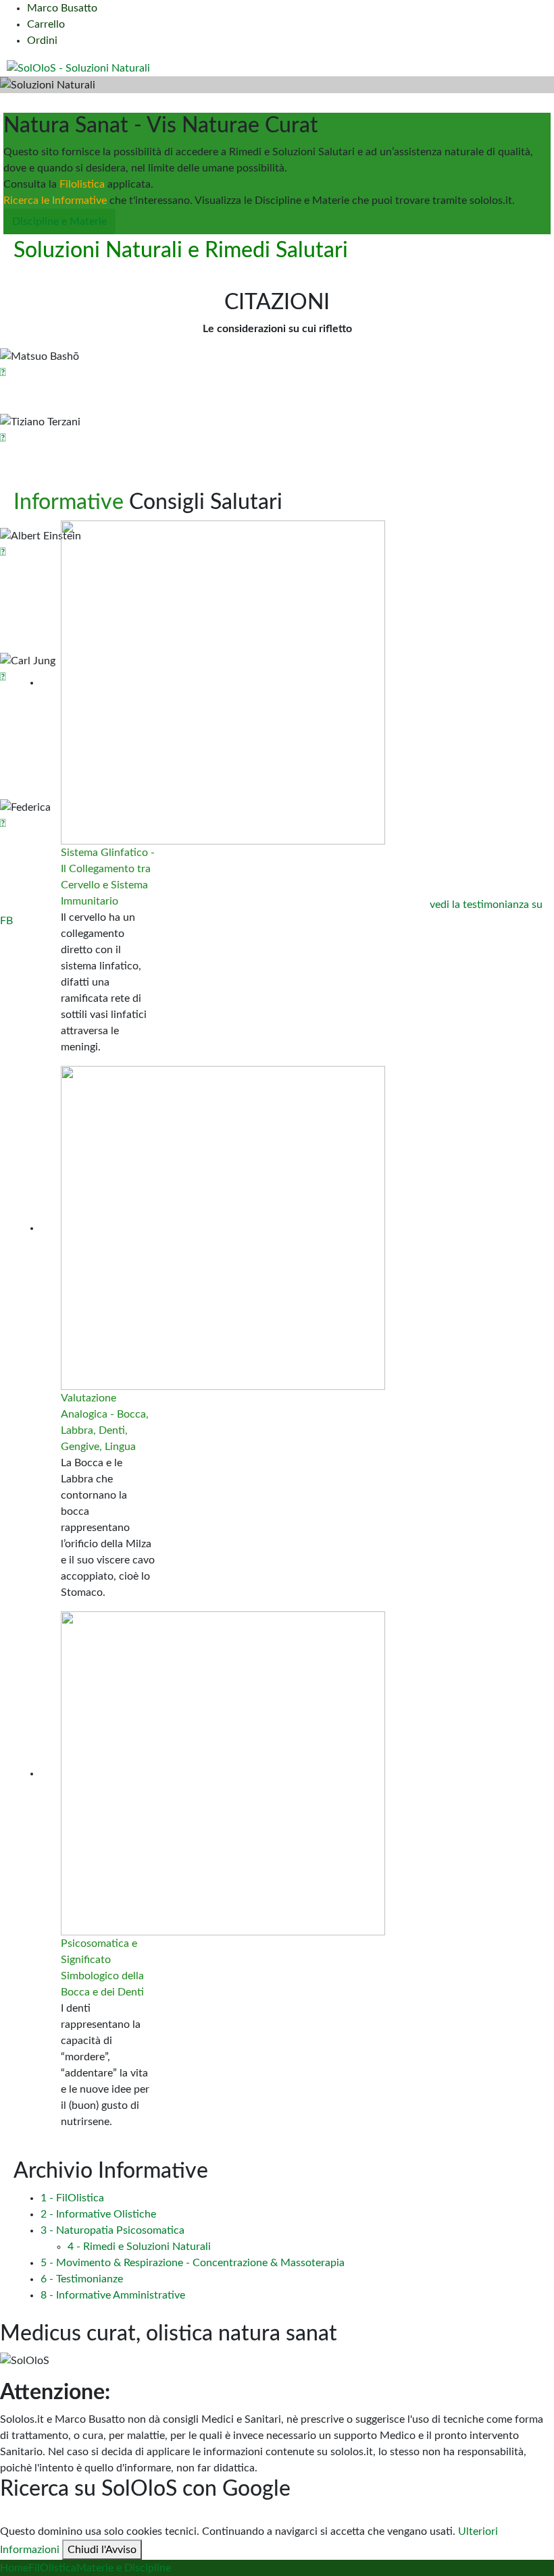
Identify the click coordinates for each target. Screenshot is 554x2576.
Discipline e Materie (59, 221)
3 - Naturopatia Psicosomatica (112, 2230)
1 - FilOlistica (72, 2198)
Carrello (46, 24)
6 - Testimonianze (82, 2279)
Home (14, 2568)
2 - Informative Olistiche (98, 2214)
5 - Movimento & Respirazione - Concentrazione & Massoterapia (193, 2263)
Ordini (42, 41)
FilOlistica (52, 2568)
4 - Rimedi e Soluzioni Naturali (139, 2247)
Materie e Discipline (124, 2568)
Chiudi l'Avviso (102, 2550)
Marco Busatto (62, 8)
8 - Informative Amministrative (113, 2295)
